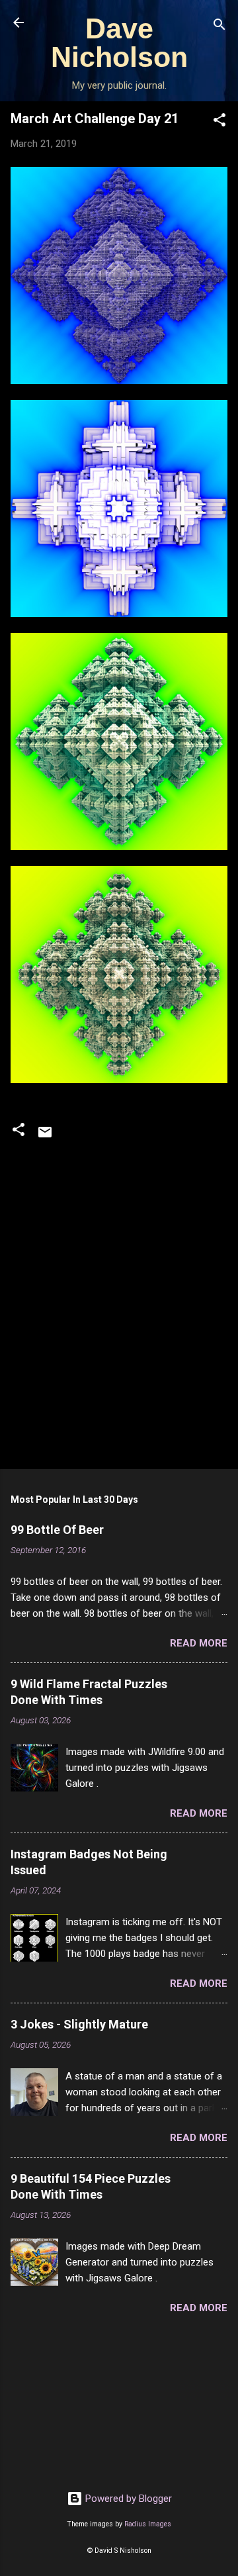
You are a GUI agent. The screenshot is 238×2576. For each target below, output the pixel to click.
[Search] (219, 27)
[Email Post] (45, 1137)
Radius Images (148, 2524)
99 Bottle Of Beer (57, 1530)
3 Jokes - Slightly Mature (79, 2024)
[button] (219, 122)
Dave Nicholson (119, 43)
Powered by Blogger (127, 2499)
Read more (199, 1643)
